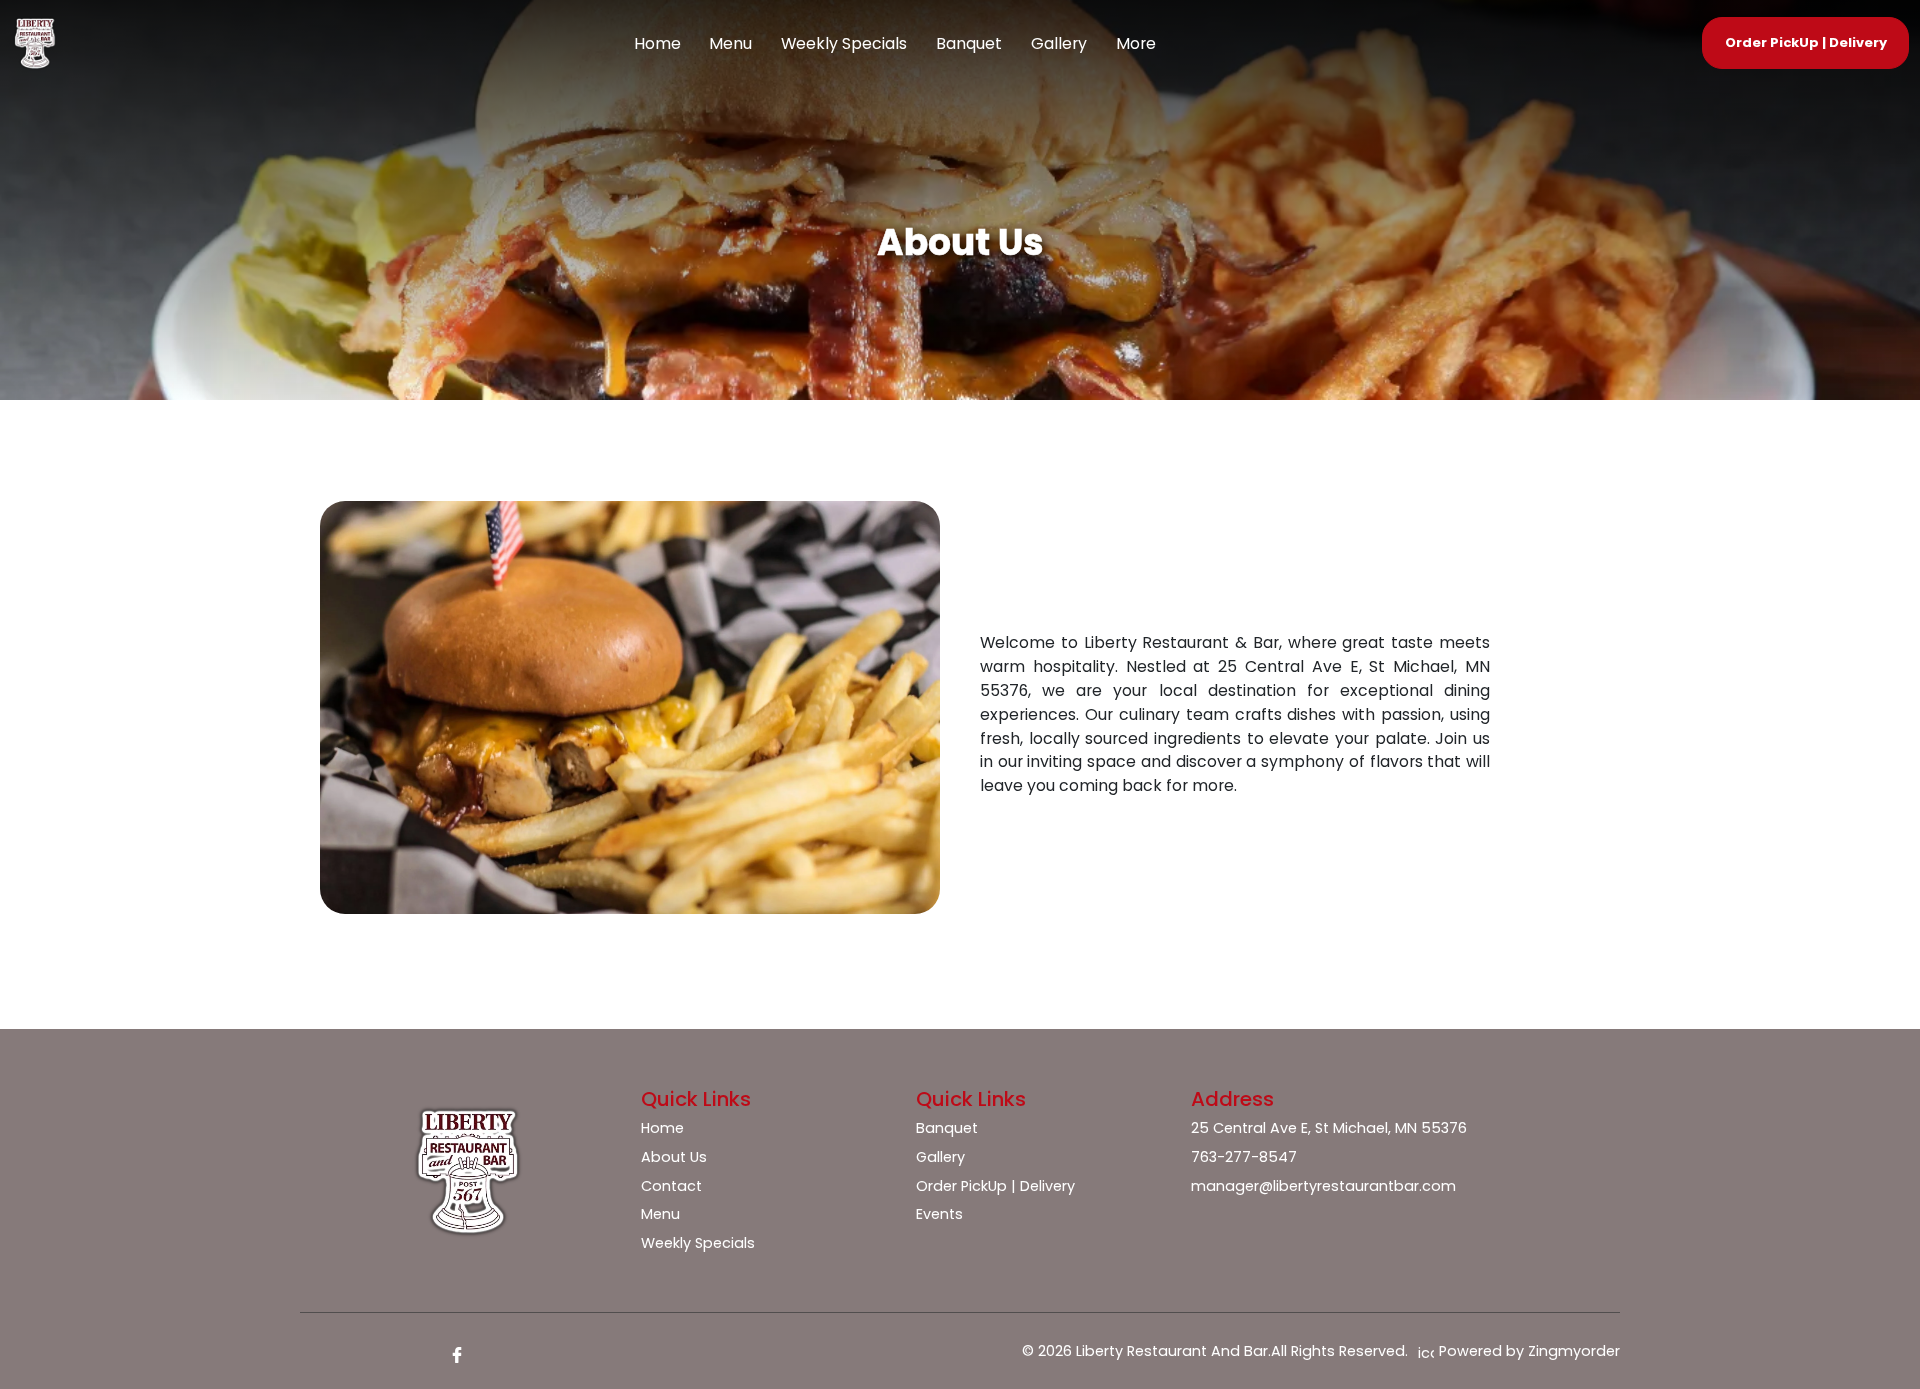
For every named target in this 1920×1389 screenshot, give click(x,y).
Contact (671, 1186)
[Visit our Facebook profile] (457, 1355)
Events (939, 1214)
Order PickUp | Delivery (995, 1186)
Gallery (1059, 43)
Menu (730, 43)
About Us (674, 1157)
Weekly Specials (844, 43)
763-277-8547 (1244, 1157)
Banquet (969, 43)
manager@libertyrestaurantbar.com (1323, 1186)
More (1136, 43)
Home (657, 43)
